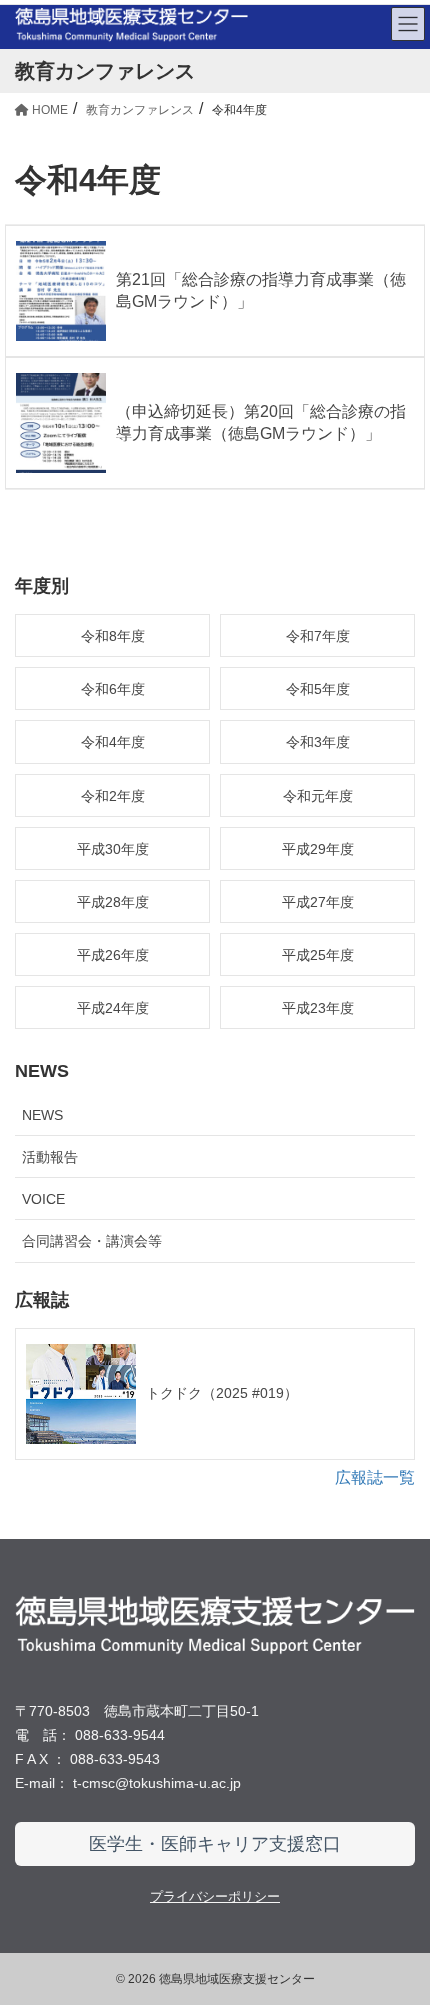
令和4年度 (113, 742)
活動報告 (50, 1157)
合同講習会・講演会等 (92, 1241)
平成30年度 (113, 849)
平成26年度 (113, 955)
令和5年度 (318, 689)
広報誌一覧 (375, 1477)
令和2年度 (113, 796)
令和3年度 (318, 742)
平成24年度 (113, 1008)
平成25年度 (318, 955)
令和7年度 (318, 636)
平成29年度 (318, 849)
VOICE (43, 1199)
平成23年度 (318, 1008)
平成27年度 (318, 902)
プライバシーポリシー (215, 1896)
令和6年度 (113, 689)
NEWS (42, 1115)
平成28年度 (113, 902)
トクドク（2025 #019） (222, 1393)
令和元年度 (318, 796)
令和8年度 (113, 636)
